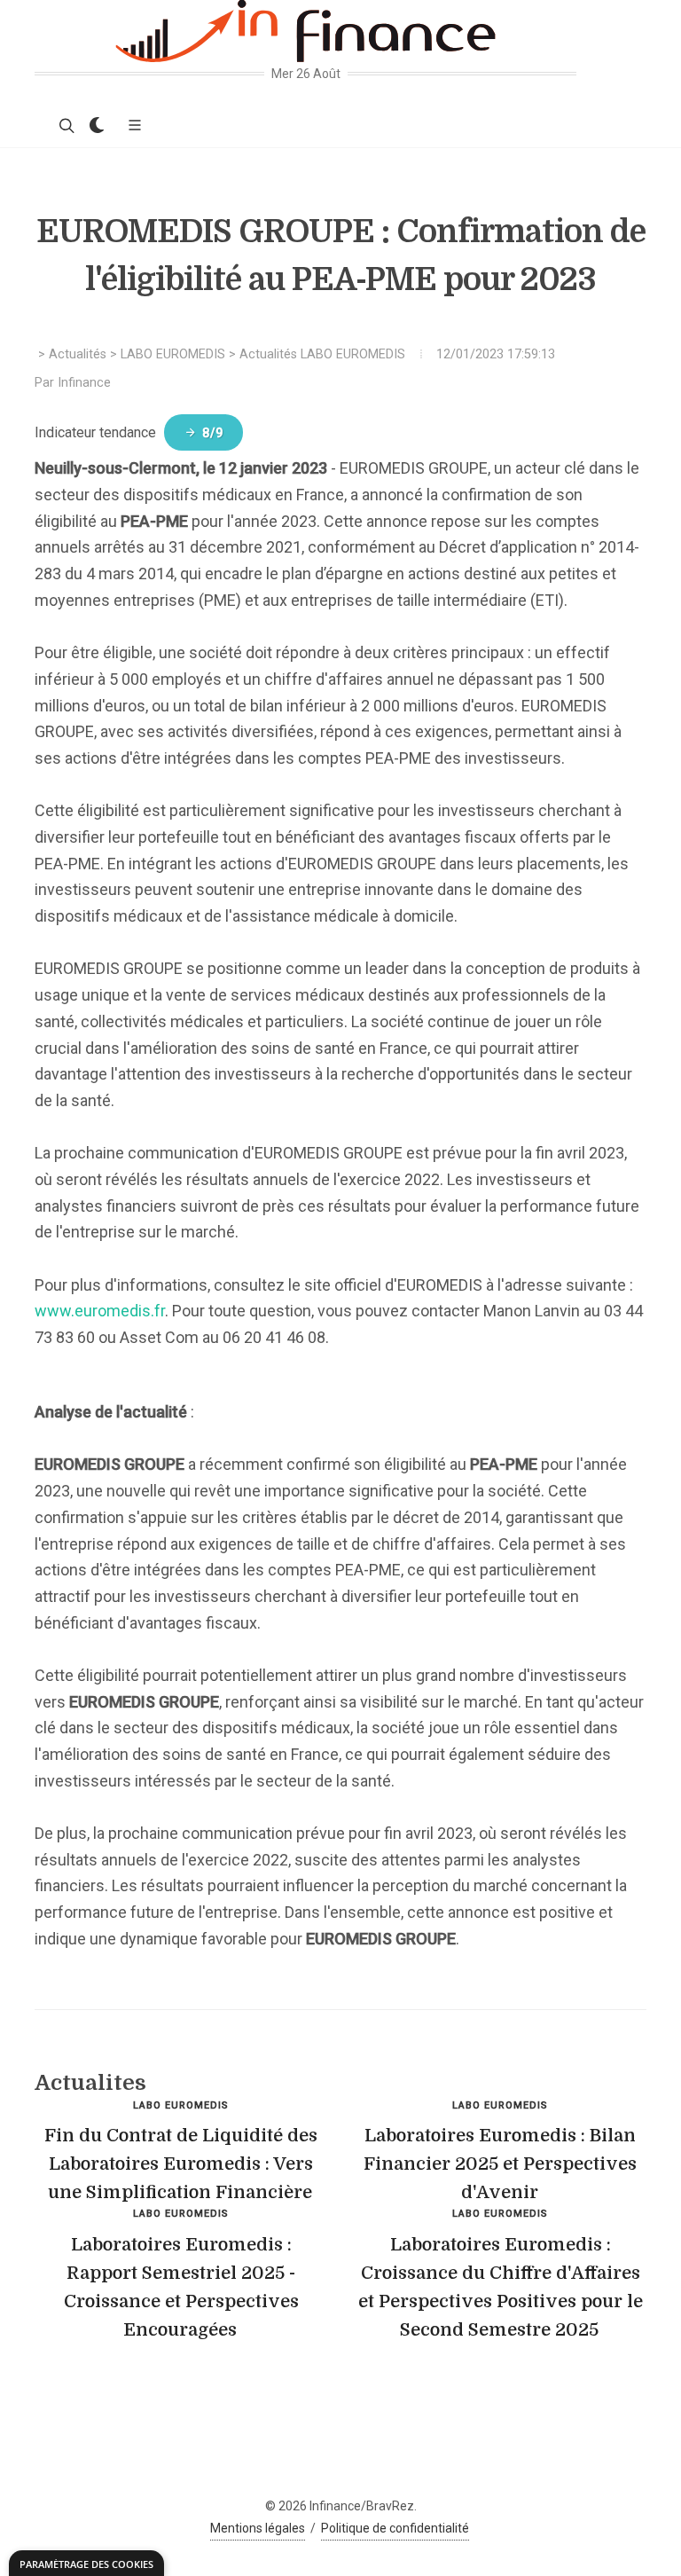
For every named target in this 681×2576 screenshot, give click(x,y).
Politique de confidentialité (395, 2528)
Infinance (84, 383)
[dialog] (86, 2563)
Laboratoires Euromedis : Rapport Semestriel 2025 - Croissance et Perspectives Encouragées (181, 2287)
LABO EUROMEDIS (173, 354)
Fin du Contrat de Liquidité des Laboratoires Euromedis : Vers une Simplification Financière (181, 2164)
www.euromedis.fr (100, 1311)
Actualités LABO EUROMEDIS (322, 354)
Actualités (78, 354)
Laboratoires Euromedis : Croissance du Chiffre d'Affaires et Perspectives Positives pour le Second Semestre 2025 (501, 2287)
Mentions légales (258, 2528)
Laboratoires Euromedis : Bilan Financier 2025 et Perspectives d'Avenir (500, 2164)
